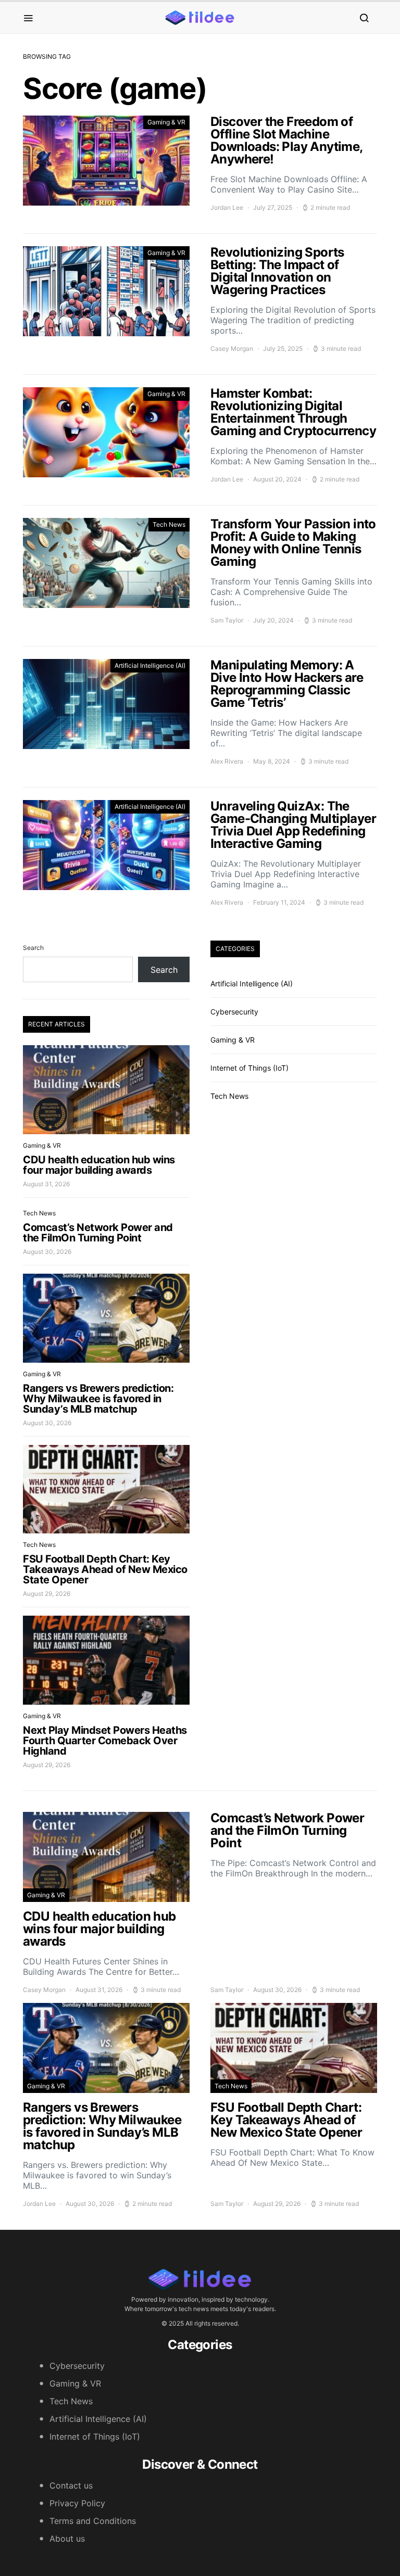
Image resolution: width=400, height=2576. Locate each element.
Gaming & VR (166, 122)
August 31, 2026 (46, 1184)
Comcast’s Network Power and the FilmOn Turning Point (98, 1233)
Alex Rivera (227, 761)
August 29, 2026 (47, 1594)
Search (33, 948)
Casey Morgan (232, 348)
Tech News (169, 524)
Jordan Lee (227, 207)
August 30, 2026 (47, 1252)
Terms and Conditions (93, 2521)
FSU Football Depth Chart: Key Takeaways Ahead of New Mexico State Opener (105, 1569)
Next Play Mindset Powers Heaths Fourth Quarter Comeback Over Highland (105, 1741)
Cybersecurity (234, 1012)
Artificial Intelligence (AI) (150, 665)
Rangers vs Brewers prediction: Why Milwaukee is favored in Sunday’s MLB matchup (98, 1399)
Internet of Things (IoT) (249, 1068)
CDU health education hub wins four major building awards (99, 1165)
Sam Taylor (227, 620)
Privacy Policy (77, 2503)
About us (67, 2539)
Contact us (71, 2485)
